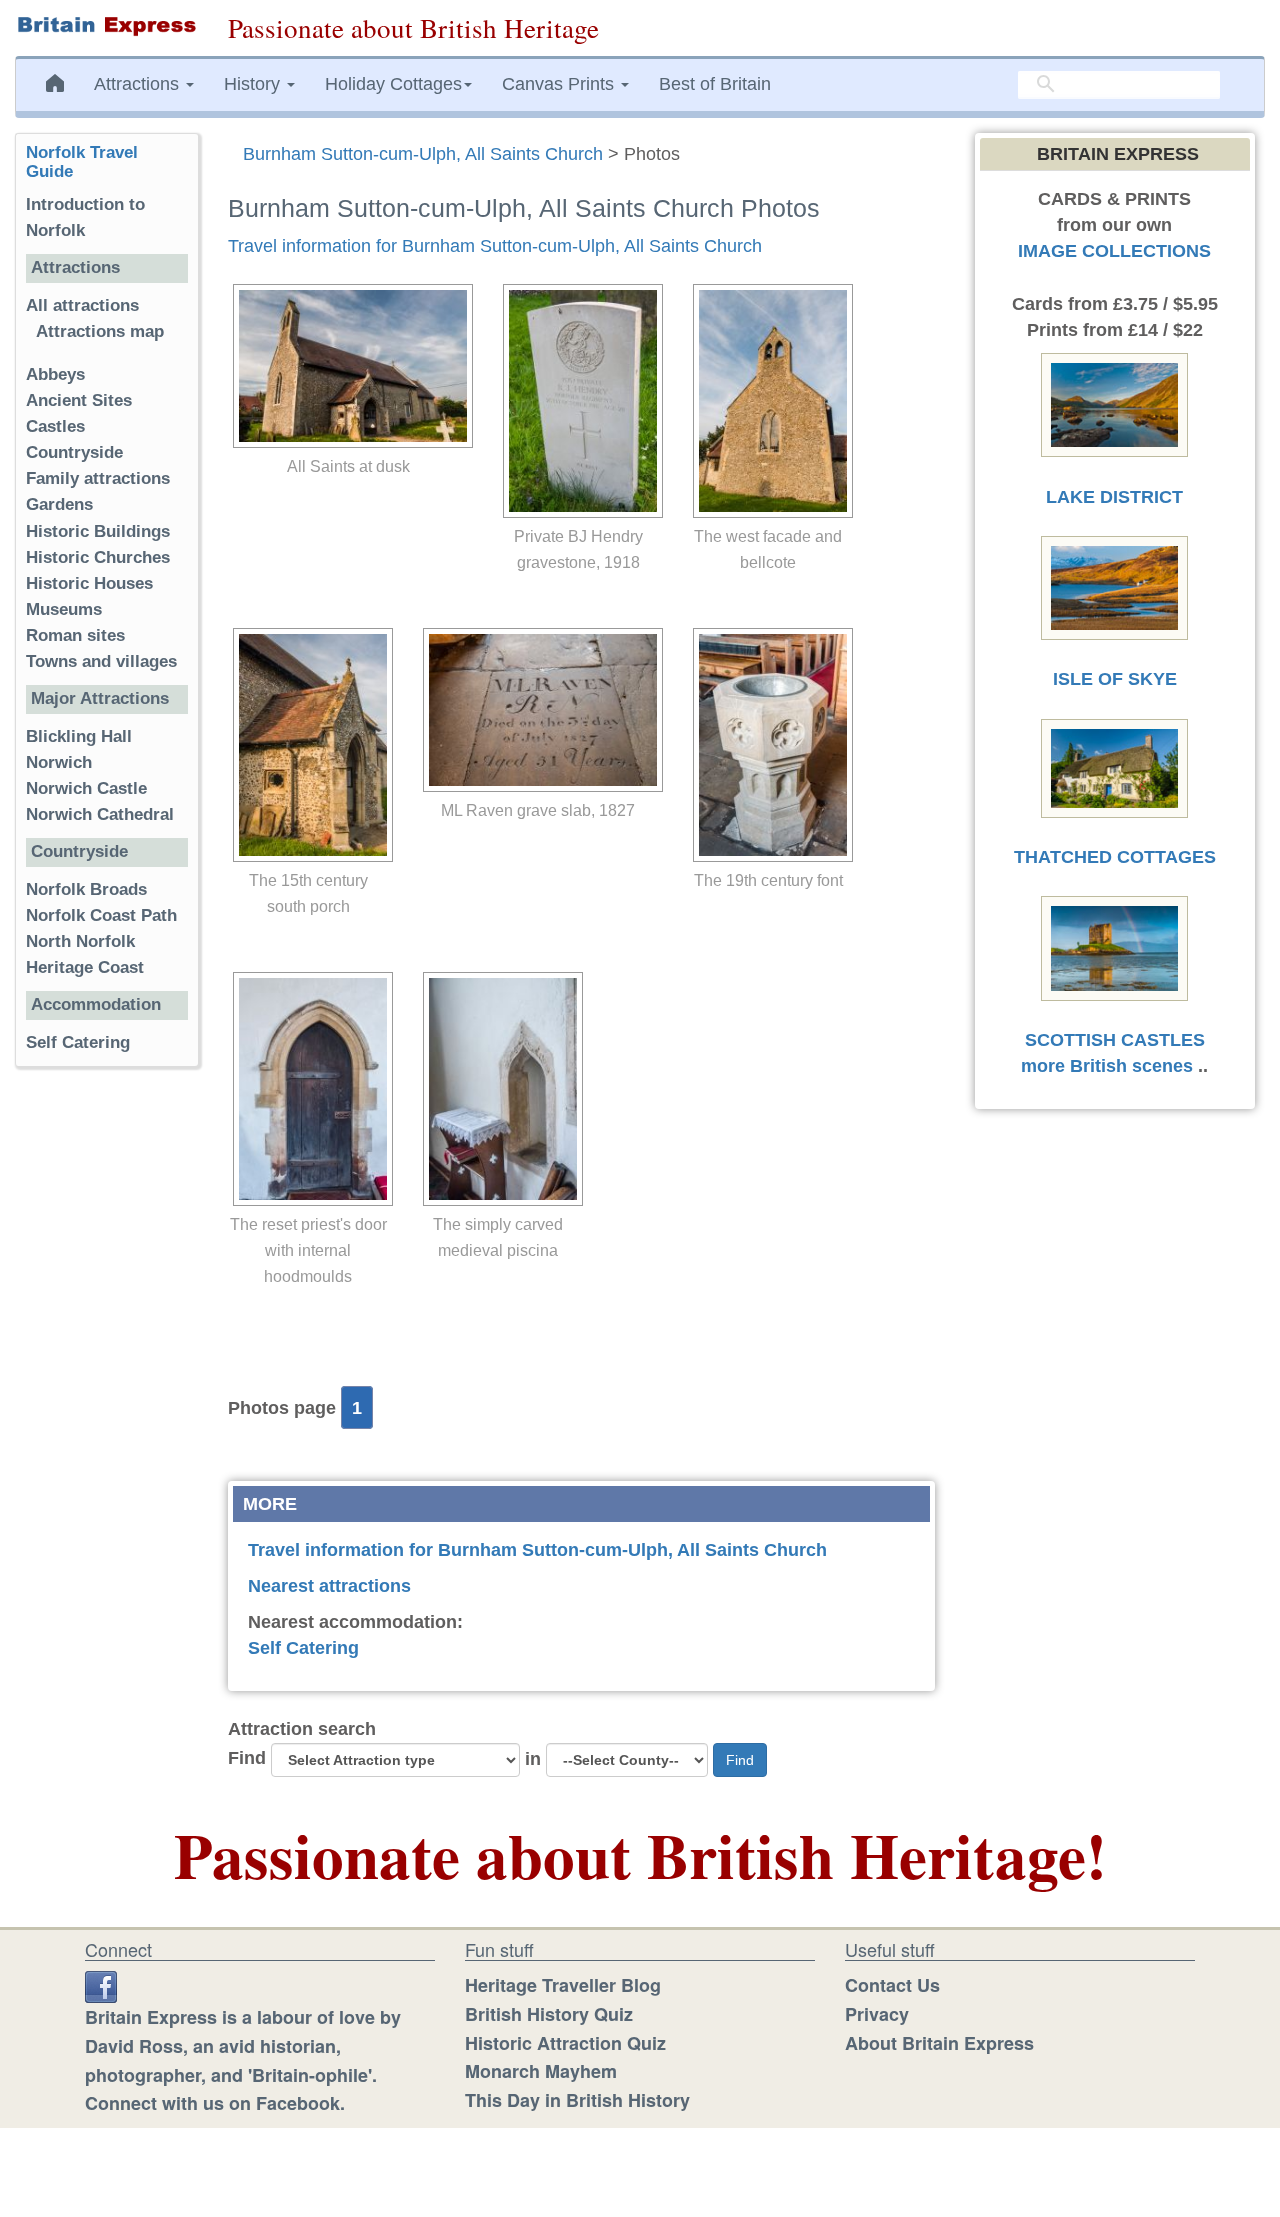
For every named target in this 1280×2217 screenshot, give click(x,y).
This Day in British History (577, 2100)
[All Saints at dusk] (348, 366)
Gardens (59, 504)
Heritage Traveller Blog (563, 1985)
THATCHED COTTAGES (1115, 857)
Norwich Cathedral (100, 814)
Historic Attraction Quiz (565, 2043)
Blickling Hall (79, 736)
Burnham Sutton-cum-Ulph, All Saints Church (423, 154)
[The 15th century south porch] (308, 745)
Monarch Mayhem (541, 2071)
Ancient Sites (79, 400)
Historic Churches (98, 557)
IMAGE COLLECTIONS (1114, 251)
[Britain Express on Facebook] (101, 1985)
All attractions (82, 305)
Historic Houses (89, 583)
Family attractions (98, 478)
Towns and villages (101, 661)
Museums (64, 609)
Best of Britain (715, 84)
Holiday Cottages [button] (393, 84)
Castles (55, 426)
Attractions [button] (139, 84)
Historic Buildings (98, 531)
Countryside (74, 452)
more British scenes (1107, 1066)
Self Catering (303, 1648)
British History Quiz (549, 2014)
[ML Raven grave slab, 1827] (538, 710)
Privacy (877, 2014)
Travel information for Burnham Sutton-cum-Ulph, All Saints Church (495, 246)
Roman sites (75, 635)
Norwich (59, 762)
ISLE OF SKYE (1115, 679)
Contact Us (892, 1985)
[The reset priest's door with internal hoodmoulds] (308, 1089)
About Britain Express (939, 2043)
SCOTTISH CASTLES (1115, 1040)
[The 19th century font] (768, 745)
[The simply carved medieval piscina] (498, 1089)
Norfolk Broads (86, 889)
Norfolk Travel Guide (82, 162)
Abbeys (55, 374)
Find (247, 1758)
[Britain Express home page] (106, 26)
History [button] (254, 84)
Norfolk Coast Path (101, 915)
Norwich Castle (86, 788)
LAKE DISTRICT (1114, 497)
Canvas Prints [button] (560, 84)
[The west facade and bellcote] (768, 401)
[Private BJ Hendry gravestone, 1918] (578, 401)
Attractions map (100, 331)
